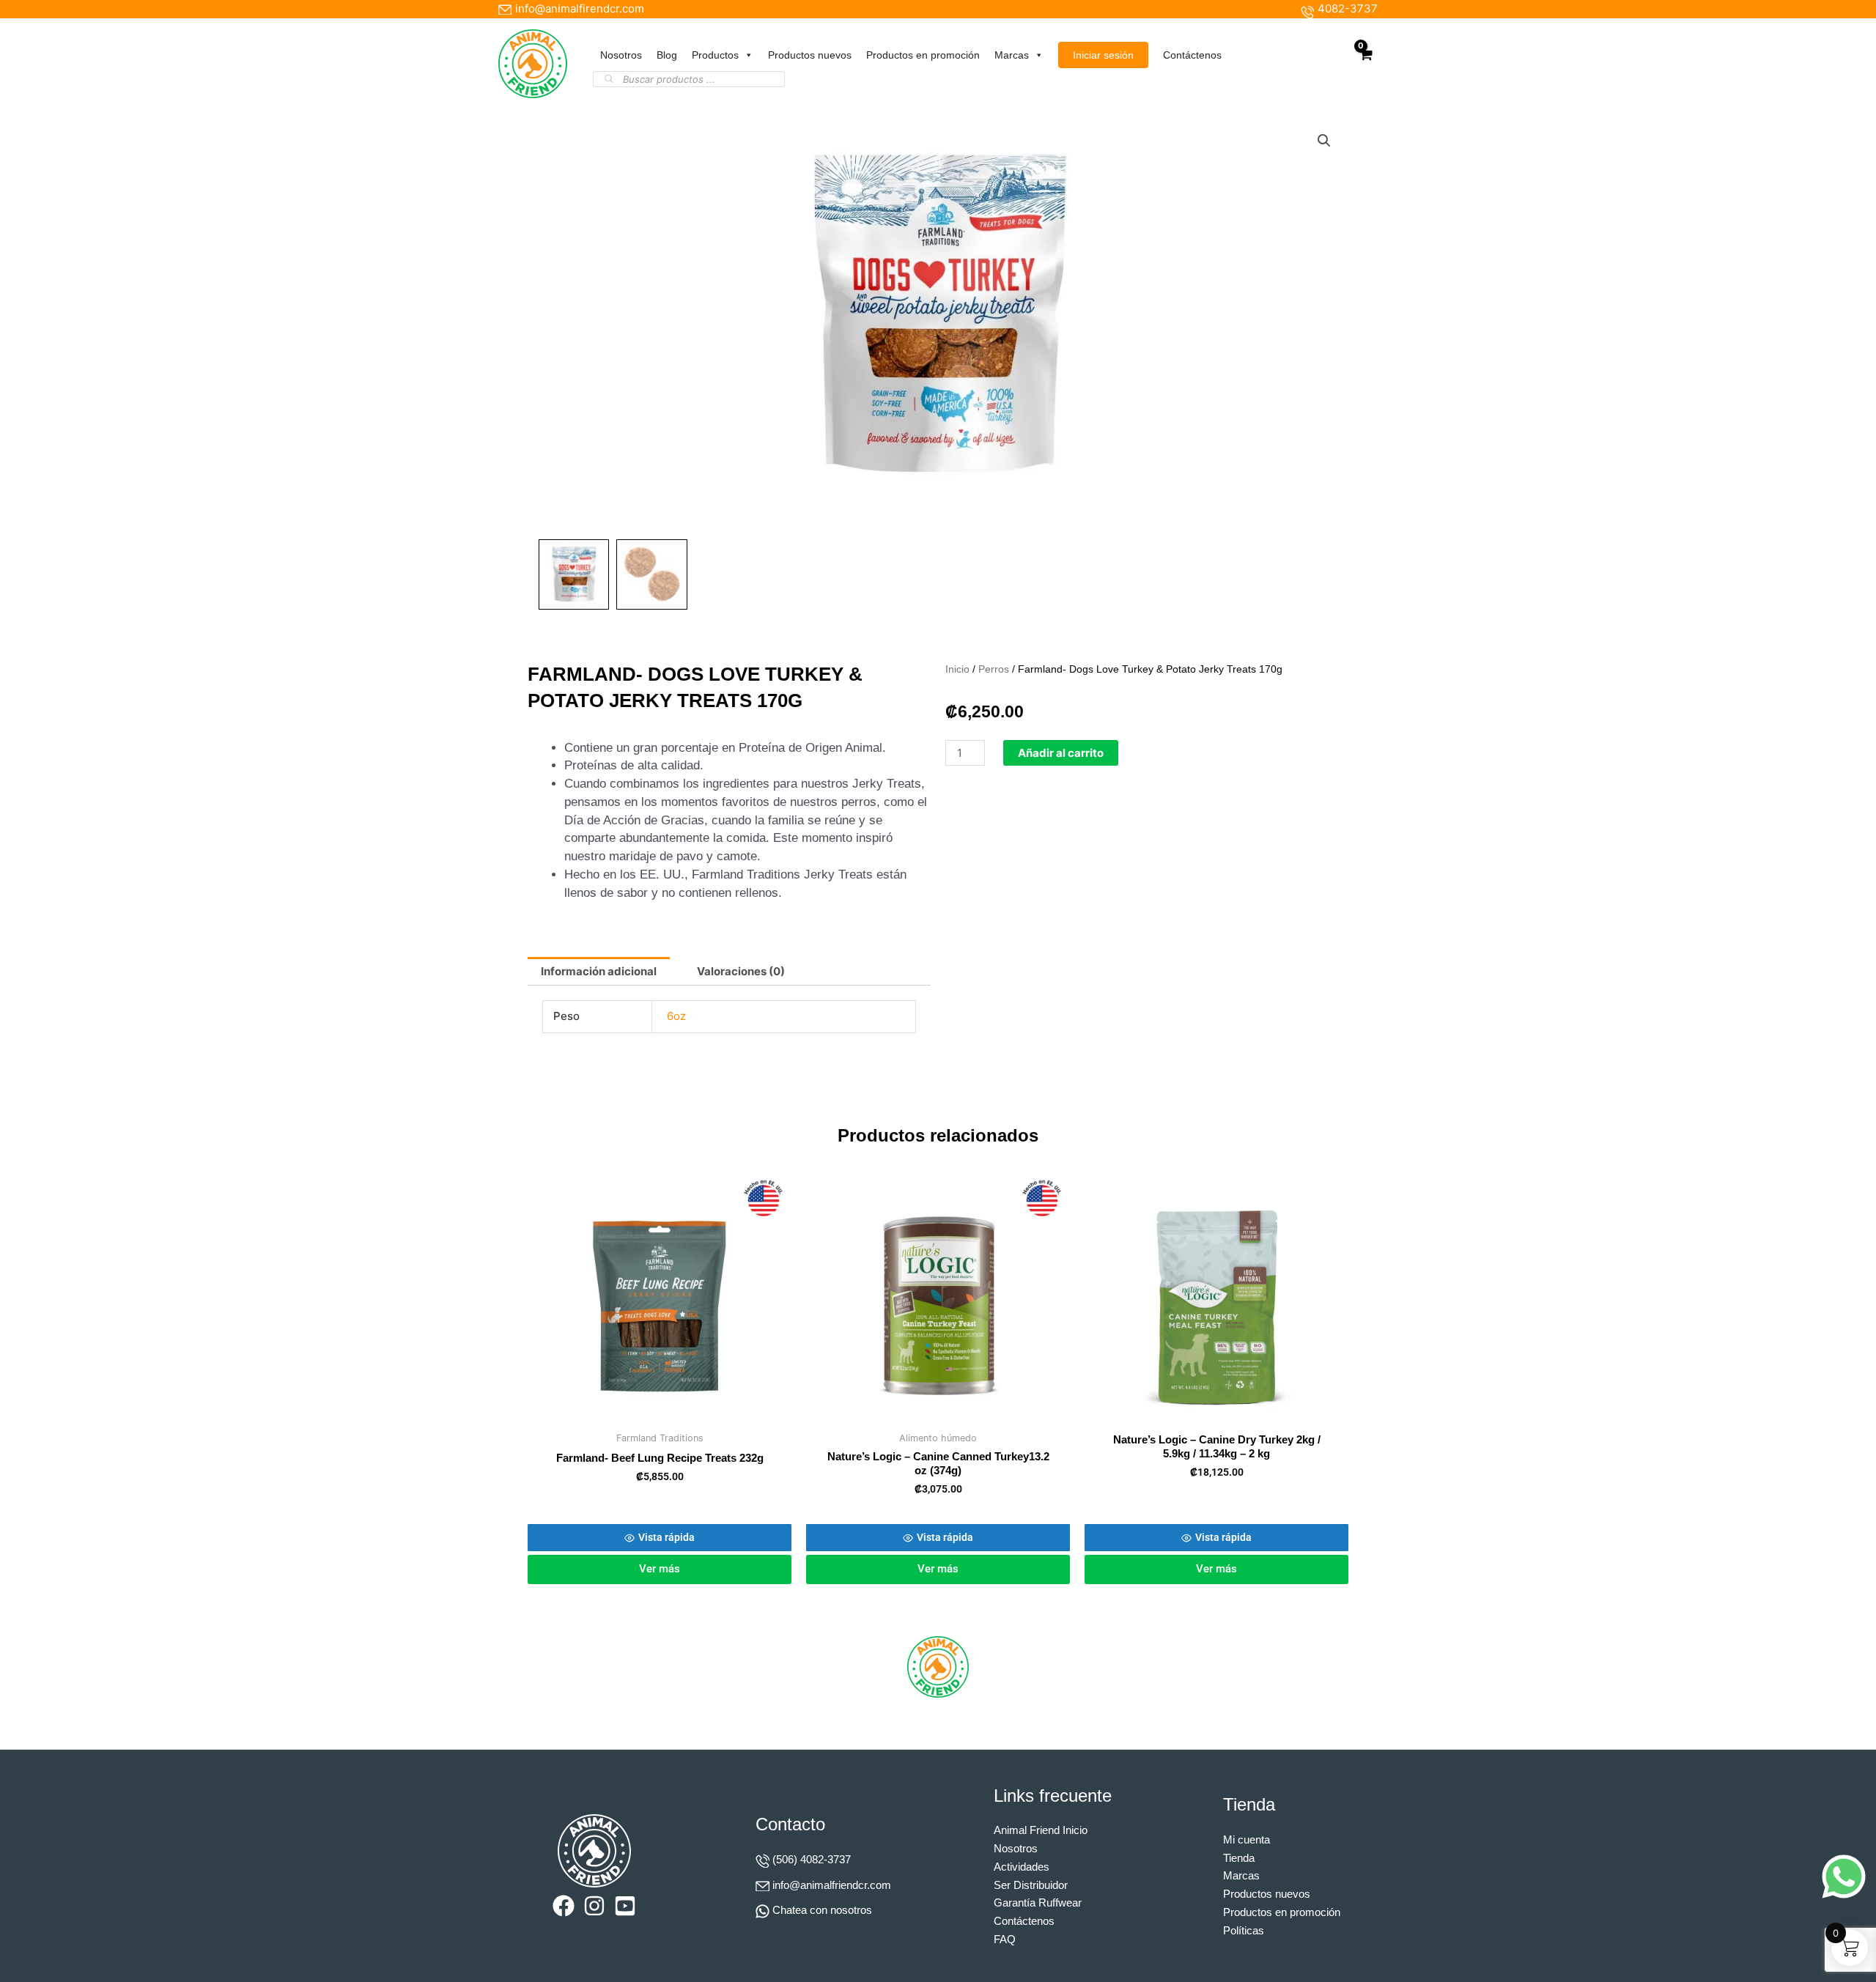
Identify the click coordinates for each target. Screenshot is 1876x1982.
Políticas (1244, 1930)
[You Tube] (625, 1906)
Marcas (1012, 55)
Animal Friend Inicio (1041, 1830)
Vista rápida (666, 1537)
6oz (676, 1016)
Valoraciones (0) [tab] (741, 971)
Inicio (957, 669)
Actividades (1022, 1867)
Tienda (1239, 1858)
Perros (994, 669)
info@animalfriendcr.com (832, 1885)
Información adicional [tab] (599, 971)
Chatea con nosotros (822, 1910)
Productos (715, 55)
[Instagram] (594, 1906)
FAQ (1005, 1939)
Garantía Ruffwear (1038, 1903)
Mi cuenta (1247, 1839)
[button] (1324, 141)
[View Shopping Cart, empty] (1365, 63)
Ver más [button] (660, 1569)
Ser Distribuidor (1031, 1885)
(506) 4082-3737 (812, 1859)
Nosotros (621, 55)
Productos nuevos (810, 55)
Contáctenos (1192, 55)
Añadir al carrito (1061, 753)
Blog (667, 55)
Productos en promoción (923, 55)
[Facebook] (564, 1906)
